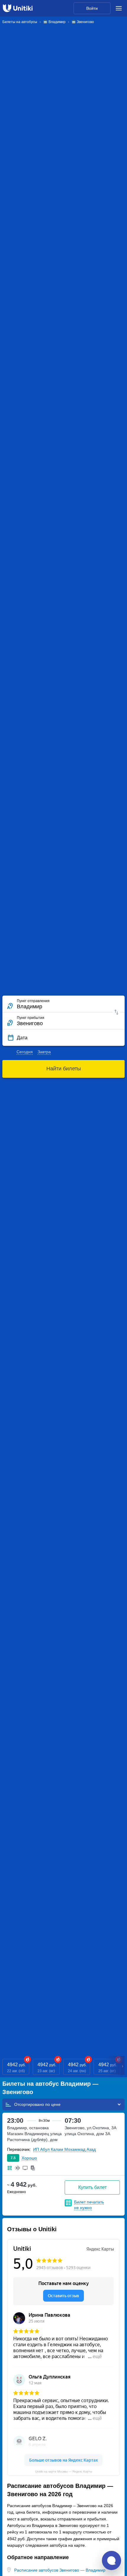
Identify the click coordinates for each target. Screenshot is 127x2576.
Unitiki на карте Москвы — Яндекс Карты (64, 2471)
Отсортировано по (33, 2104)
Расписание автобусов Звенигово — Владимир (60, 2570)
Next (123, 2067)
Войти (92, 8)
